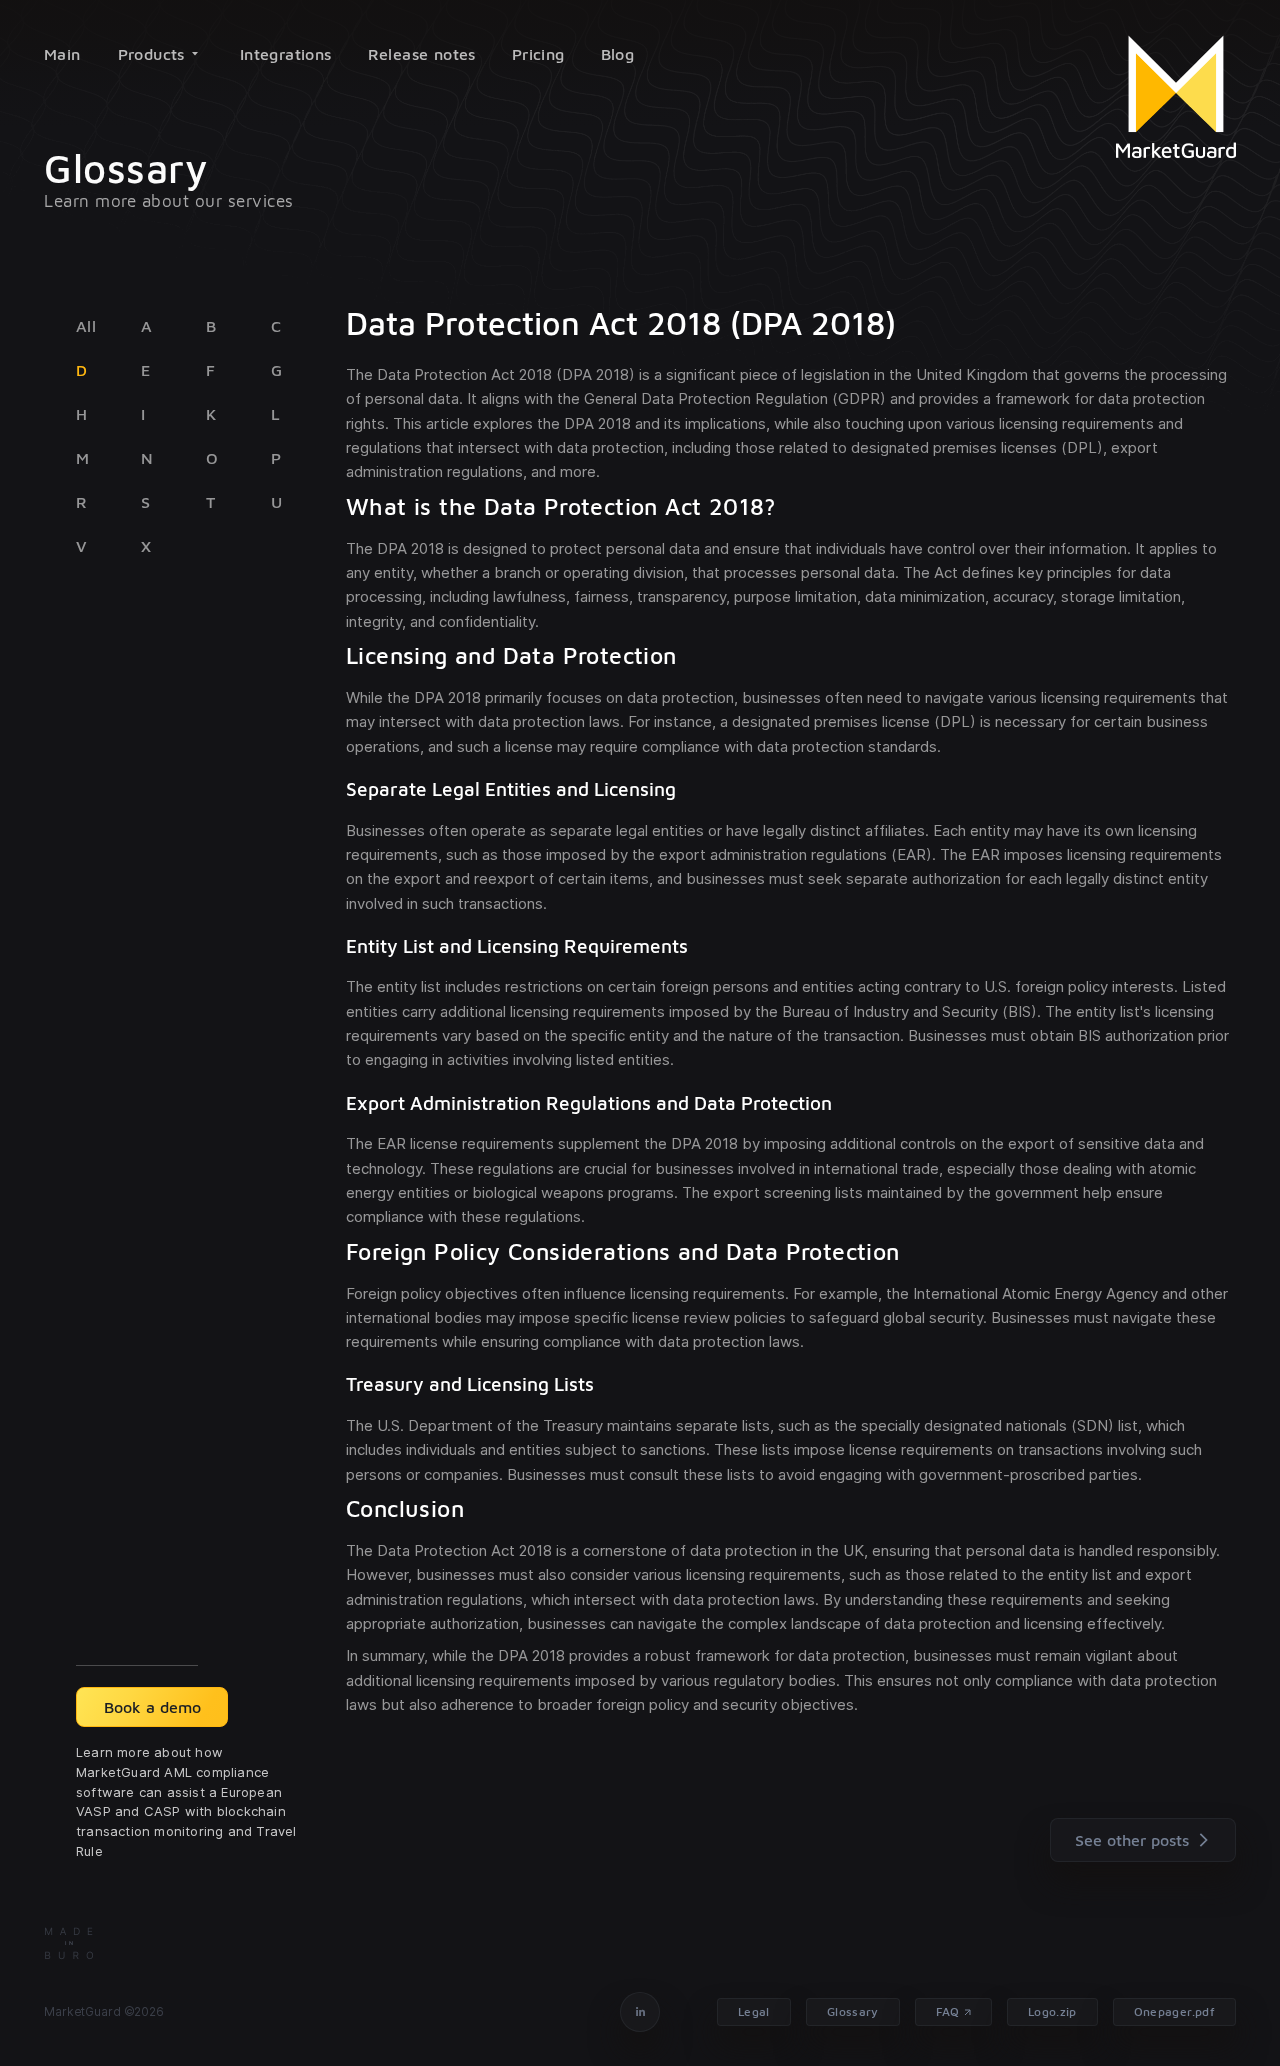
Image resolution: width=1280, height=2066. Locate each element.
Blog (618, 54)
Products (151, 54)
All (86, 326)
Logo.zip (1052, 2011)
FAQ (948, 2011)
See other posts (1132, 1840)
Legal (754, 2011)
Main (62, 54)
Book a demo (152, 1707)
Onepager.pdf (1174, 2011)
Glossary (853, 2011)
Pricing (538, 54)
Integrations (286, 54)
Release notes (422, 54)
